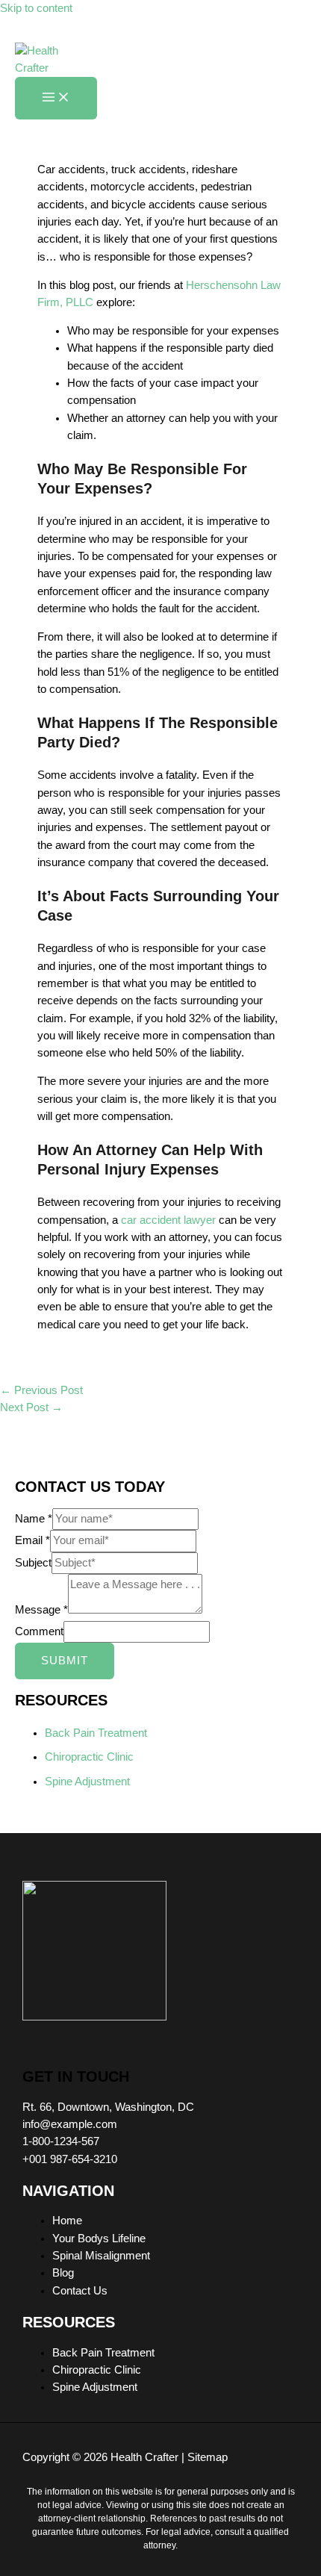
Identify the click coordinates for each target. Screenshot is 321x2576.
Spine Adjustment (87, 1782)
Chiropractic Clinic (89, 1757)
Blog (63, 2273)
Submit (65, 1661)
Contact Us (80, 2291)
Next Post (31, 1407)
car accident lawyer (168, 1220)
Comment (39, 1631)
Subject (33, 1563)
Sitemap (208, 2457)
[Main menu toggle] (56, 98)
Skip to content (36, 8)
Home (67, 2221)
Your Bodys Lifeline (99, 2239)
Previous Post (41, 1390)
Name (34, 1519)
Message (41, 1610)
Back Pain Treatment (96, 1733)
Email (32, 1540)
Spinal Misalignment (101, 2256)
